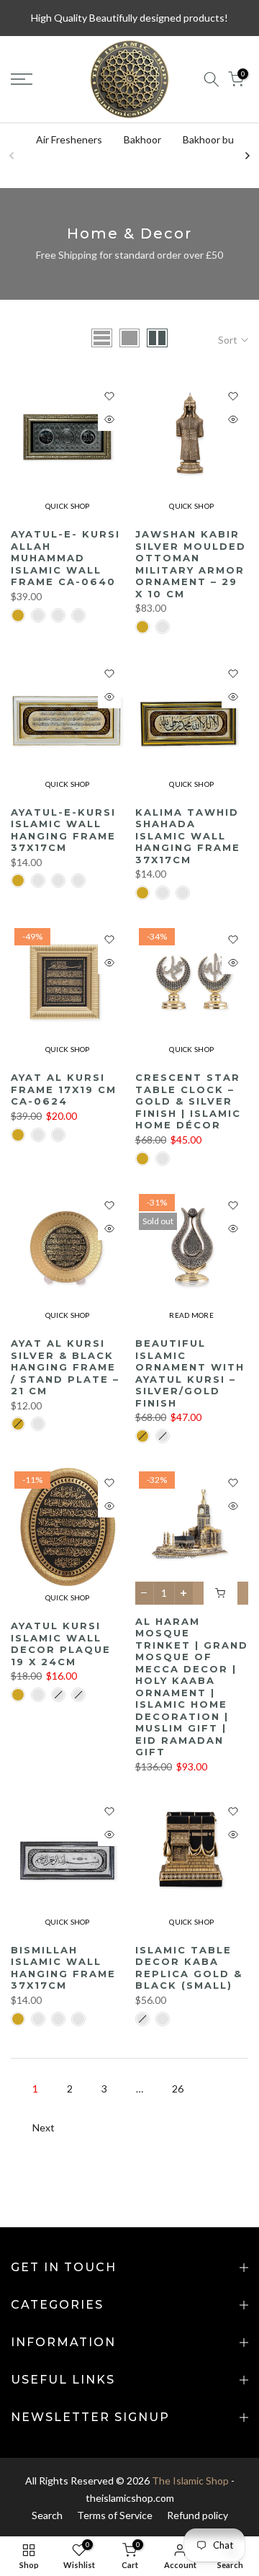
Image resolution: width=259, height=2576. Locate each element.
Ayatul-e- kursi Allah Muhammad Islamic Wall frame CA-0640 (65, 558)
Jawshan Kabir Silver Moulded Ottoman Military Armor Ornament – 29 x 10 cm (191, 564)
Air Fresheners (69, 139)
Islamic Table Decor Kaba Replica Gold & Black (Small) (189, 1968)
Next (44, 2127)
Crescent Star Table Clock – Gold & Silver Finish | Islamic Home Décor (188, 1101)
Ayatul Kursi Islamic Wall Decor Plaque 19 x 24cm (61, 1644)
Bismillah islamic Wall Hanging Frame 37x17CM (63, 1968)
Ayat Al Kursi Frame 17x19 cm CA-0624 (64, 1089)
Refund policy (197, 2515)
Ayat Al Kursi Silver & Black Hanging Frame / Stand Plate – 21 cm (65, 1367)
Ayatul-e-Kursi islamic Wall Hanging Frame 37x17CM (63, 830)
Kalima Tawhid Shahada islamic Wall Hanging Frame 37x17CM (188, 836)
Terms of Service (115, 2515)
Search (47, 2515)
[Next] (247, 156)
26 (178, 2089)
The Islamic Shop (190, 2481)
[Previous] (12, 156)
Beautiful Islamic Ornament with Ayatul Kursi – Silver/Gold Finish (190, 1373)
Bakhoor (142, 139)
